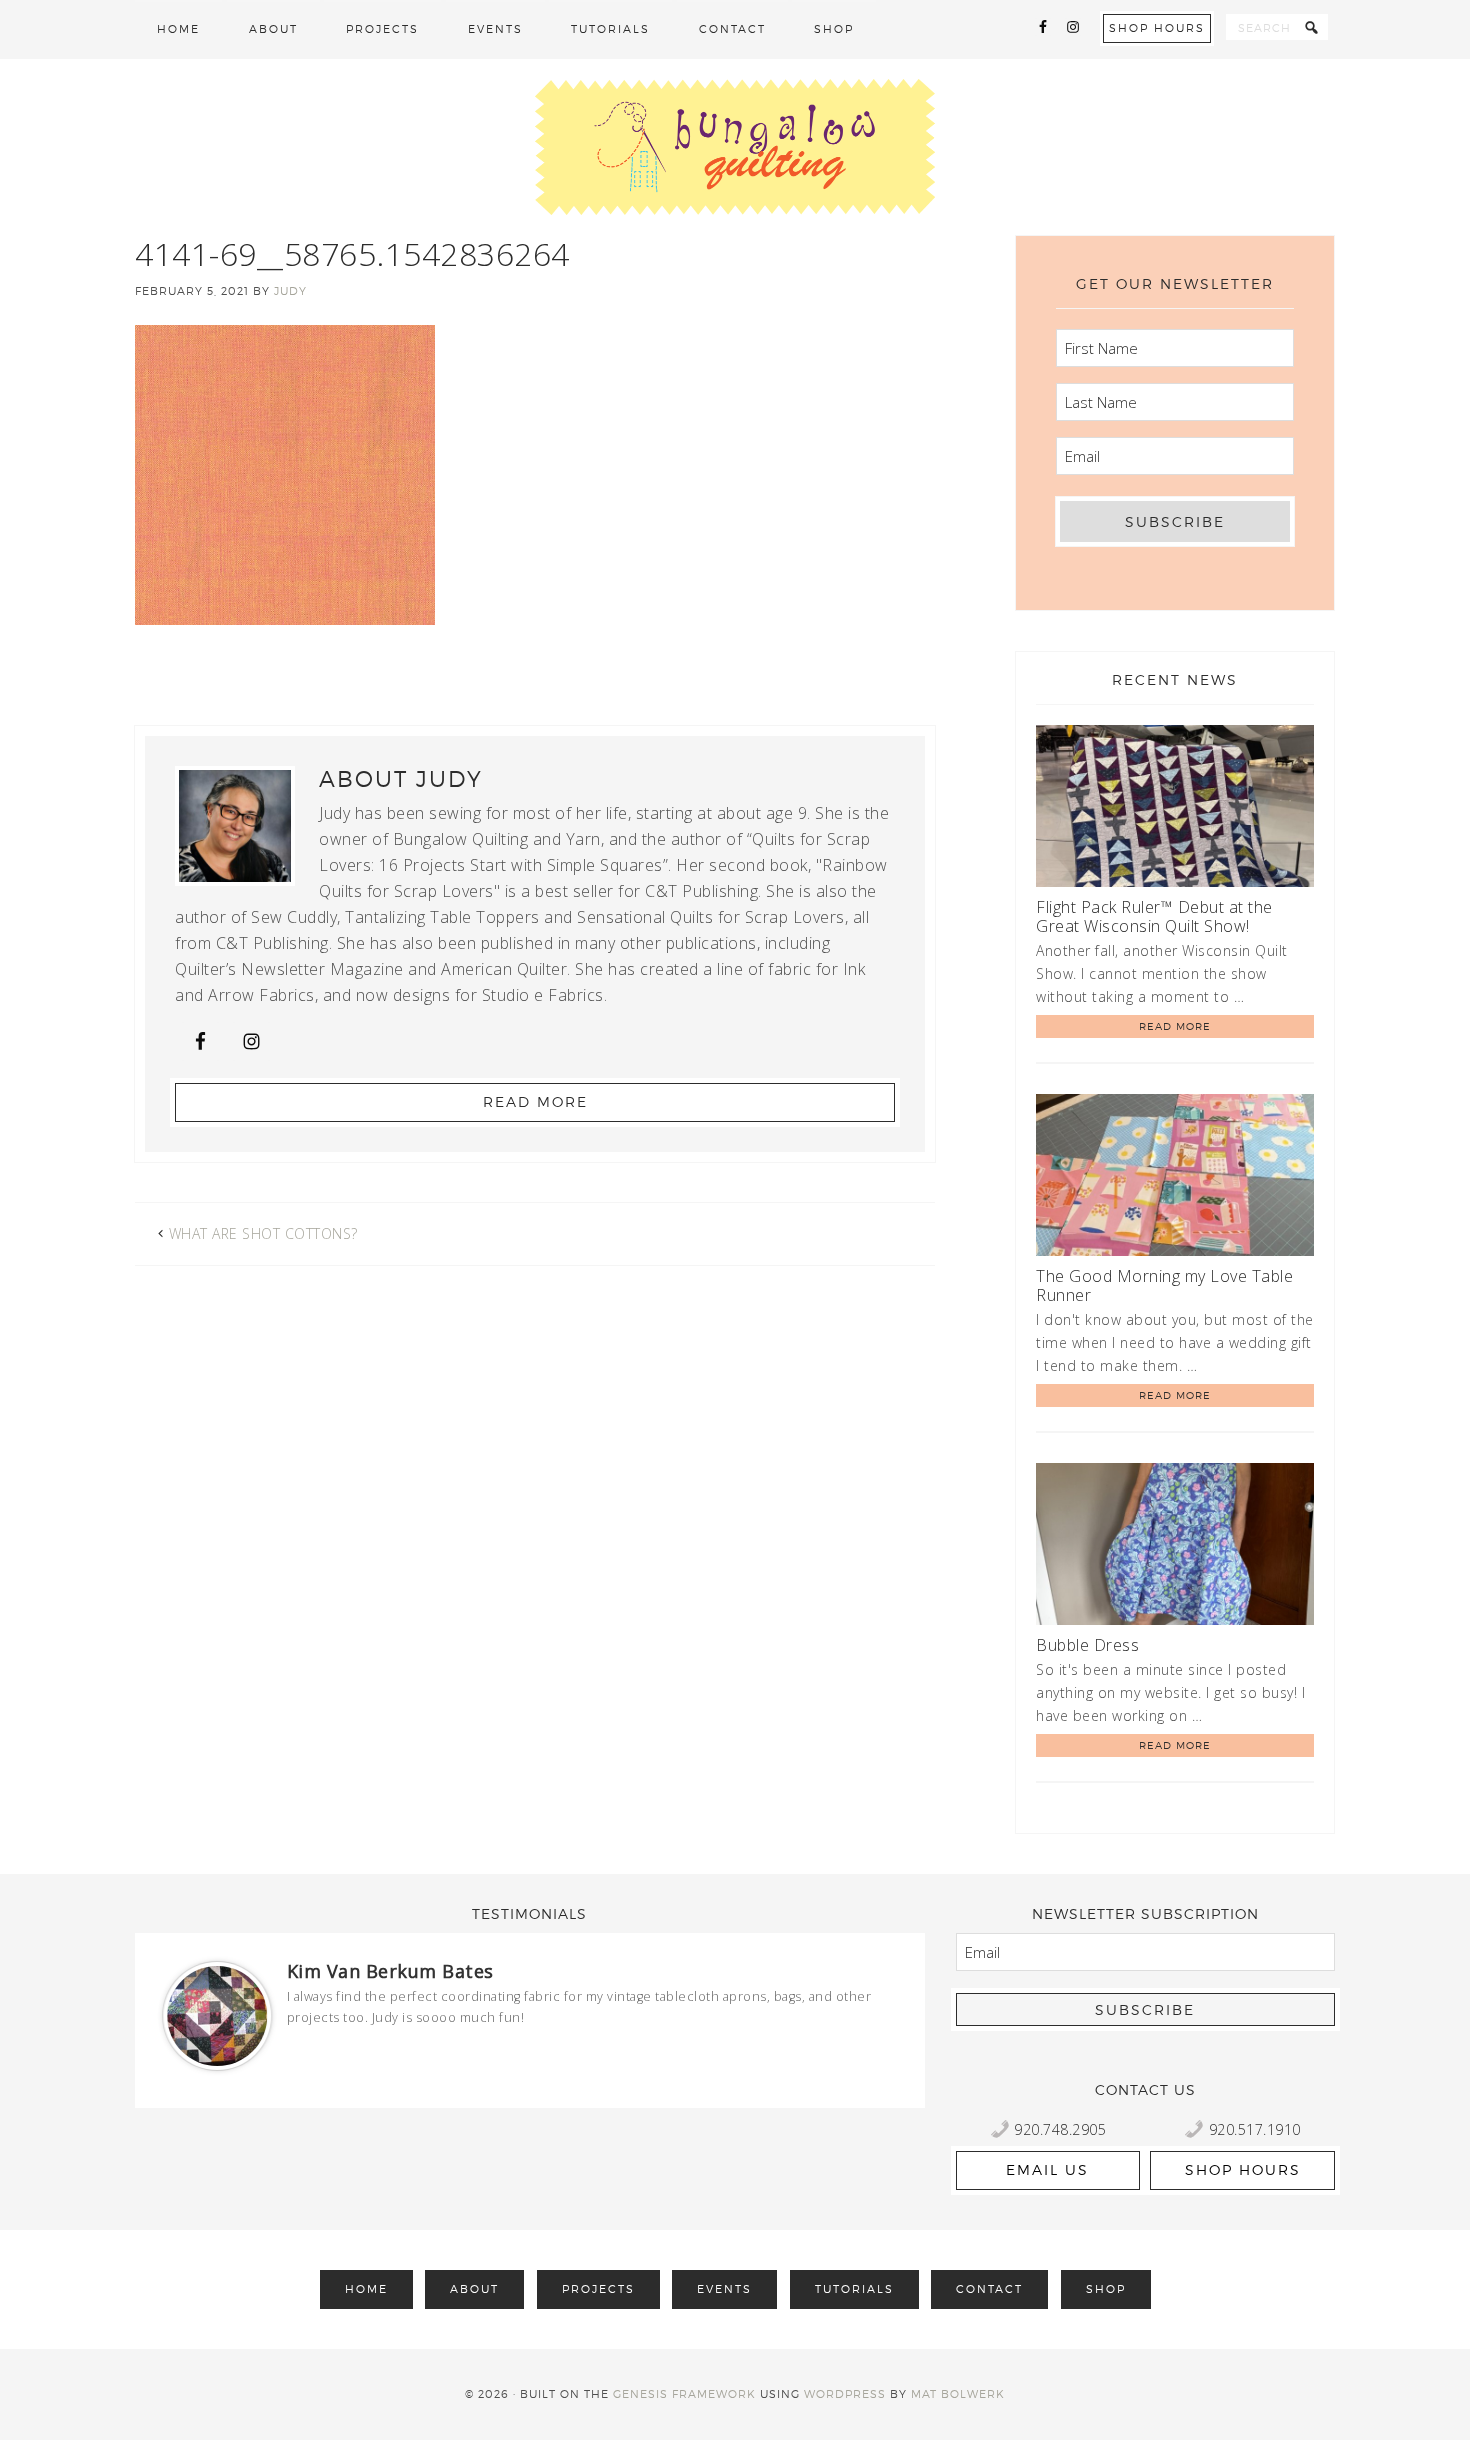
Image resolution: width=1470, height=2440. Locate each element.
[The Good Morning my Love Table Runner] (1175, 1178)
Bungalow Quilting (735, 147)
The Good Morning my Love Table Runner (1164, 1285)
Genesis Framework (684, 2394)
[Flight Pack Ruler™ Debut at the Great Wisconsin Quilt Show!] (1175, 809)
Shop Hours (1157, 28)
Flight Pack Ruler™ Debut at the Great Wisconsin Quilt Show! (1154, 916)
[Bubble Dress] (1175, 1547)
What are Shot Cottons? (263, 1233)
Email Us (1047, 2169)
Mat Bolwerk (958, 2394)
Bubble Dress (1087, 1645)
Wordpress (845, 2394)
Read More (535, 1101)
